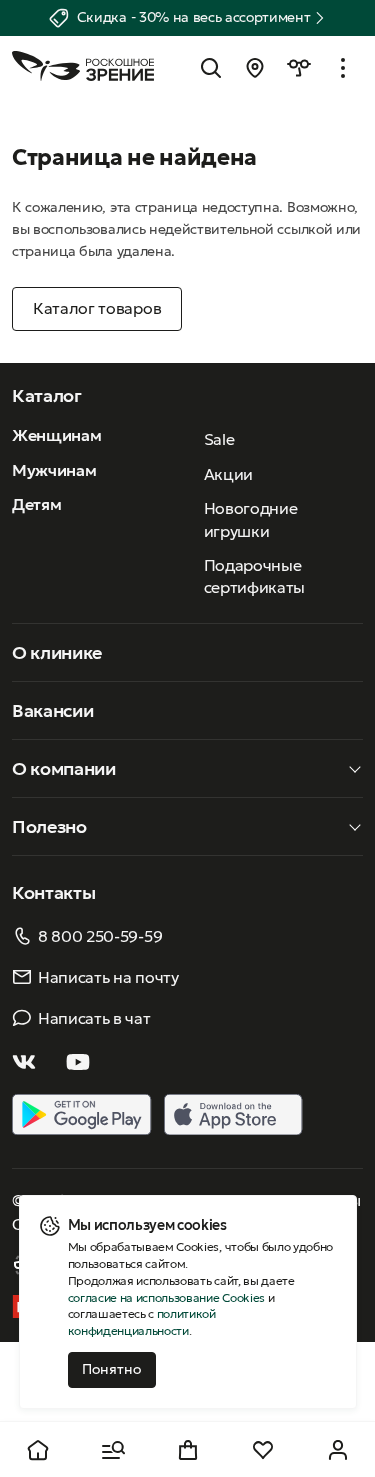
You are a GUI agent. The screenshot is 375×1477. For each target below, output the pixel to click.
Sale (219, 439)
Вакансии (52, 710)
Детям (36, 504)
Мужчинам (54, 470)
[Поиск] (211, 68)
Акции (228, 474)
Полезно (49, 826)
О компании (64, 768)
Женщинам (56, 435)
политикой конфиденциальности (142, 1322)
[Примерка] (299, 68)
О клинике (57, 652)
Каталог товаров (97, 308)
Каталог (47, 395)
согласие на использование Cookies (166, 1297)
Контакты (53, 892)
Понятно (111, 1369)
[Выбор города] (255, 68)
